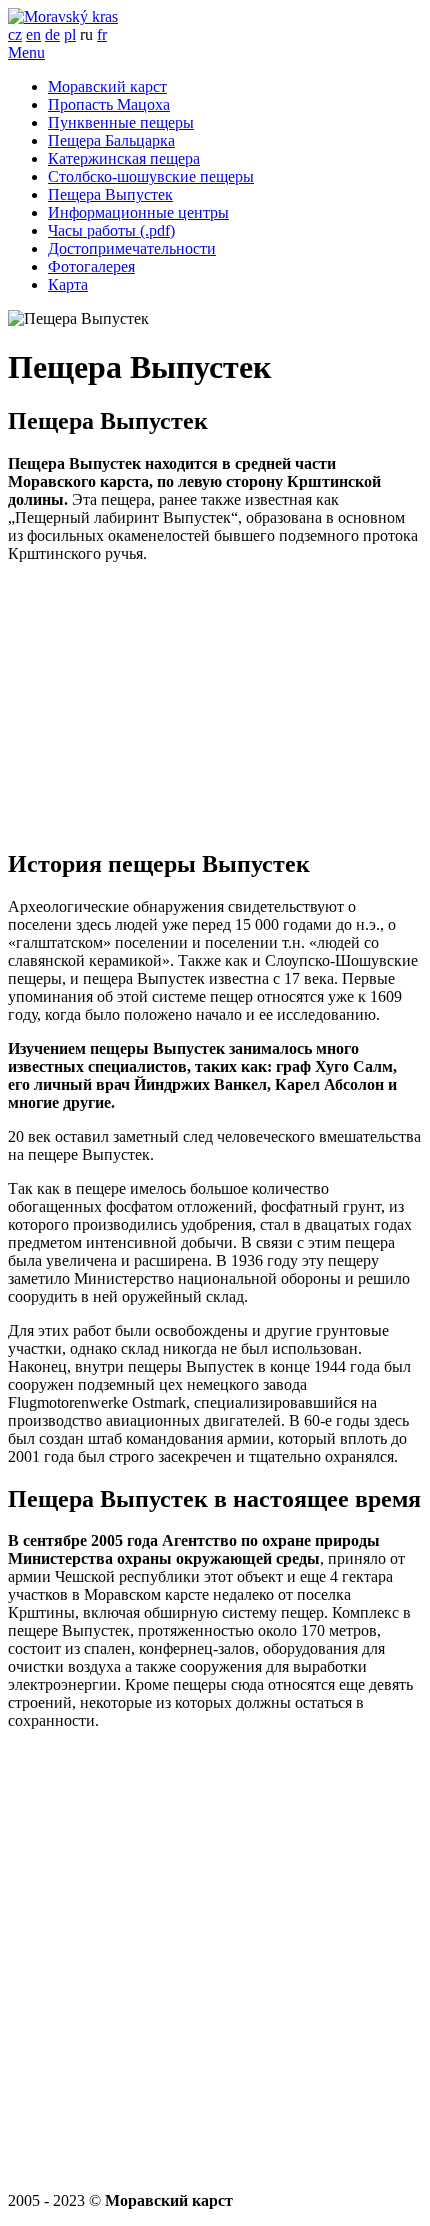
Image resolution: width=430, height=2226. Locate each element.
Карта (68, 284)
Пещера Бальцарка (111, 140)
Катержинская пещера (124, 158)
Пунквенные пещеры (121, 122)
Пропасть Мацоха (109, 104)
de (52, 34)
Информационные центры (138, 212)
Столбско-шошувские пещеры (151, 176)
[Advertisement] (215, 705)
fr (102, 34)
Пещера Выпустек (110, 194)
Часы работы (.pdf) (111, 230)
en (33, 34)
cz (15, 34)
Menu (26, 52)
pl (70, 34)
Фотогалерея (91, 266)
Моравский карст (107, 86)
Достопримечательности (132, 248)
